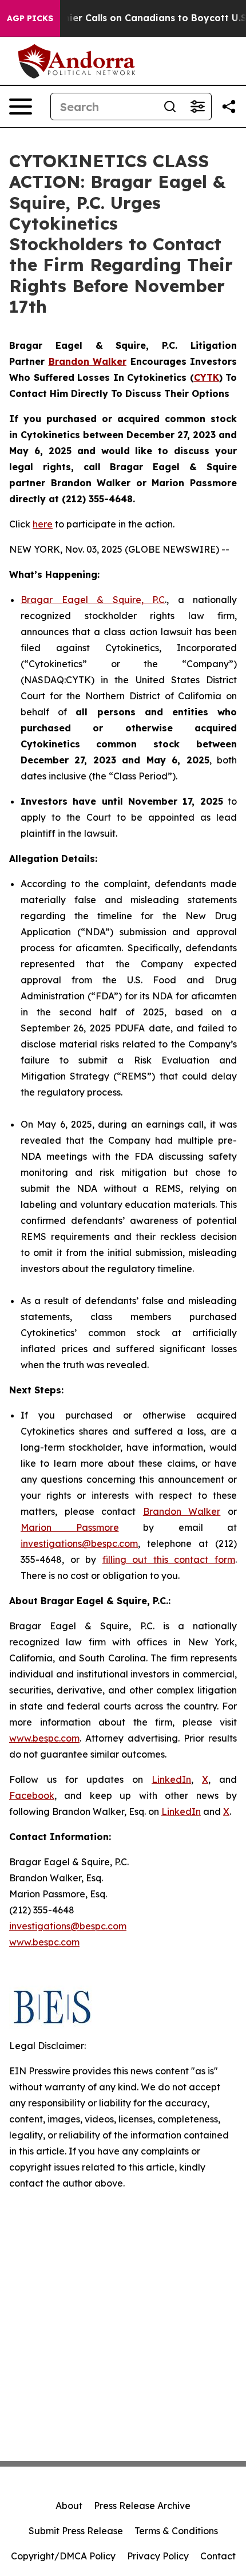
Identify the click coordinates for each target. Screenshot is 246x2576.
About (69, 2506)
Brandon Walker (182, 1511)
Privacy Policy (158, 2556)
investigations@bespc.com (79, 1543)
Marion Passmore (70, 1527)
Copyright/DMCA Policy (63, 2556)
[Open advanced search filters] (197, 107)
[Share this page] (229, 107)
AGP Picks (30, 18)
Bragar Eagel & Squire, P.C (93, 600)
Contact (218, 2556)
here (43, 524)
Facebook (32, 1795)
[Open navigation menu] (21, 107)
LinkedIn (171, 1779)
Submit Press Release (76, 2531)
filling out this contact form (169, 1559)
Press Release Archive (142, 2506)
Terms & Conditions (176, 2531)
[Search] (170, 107)
